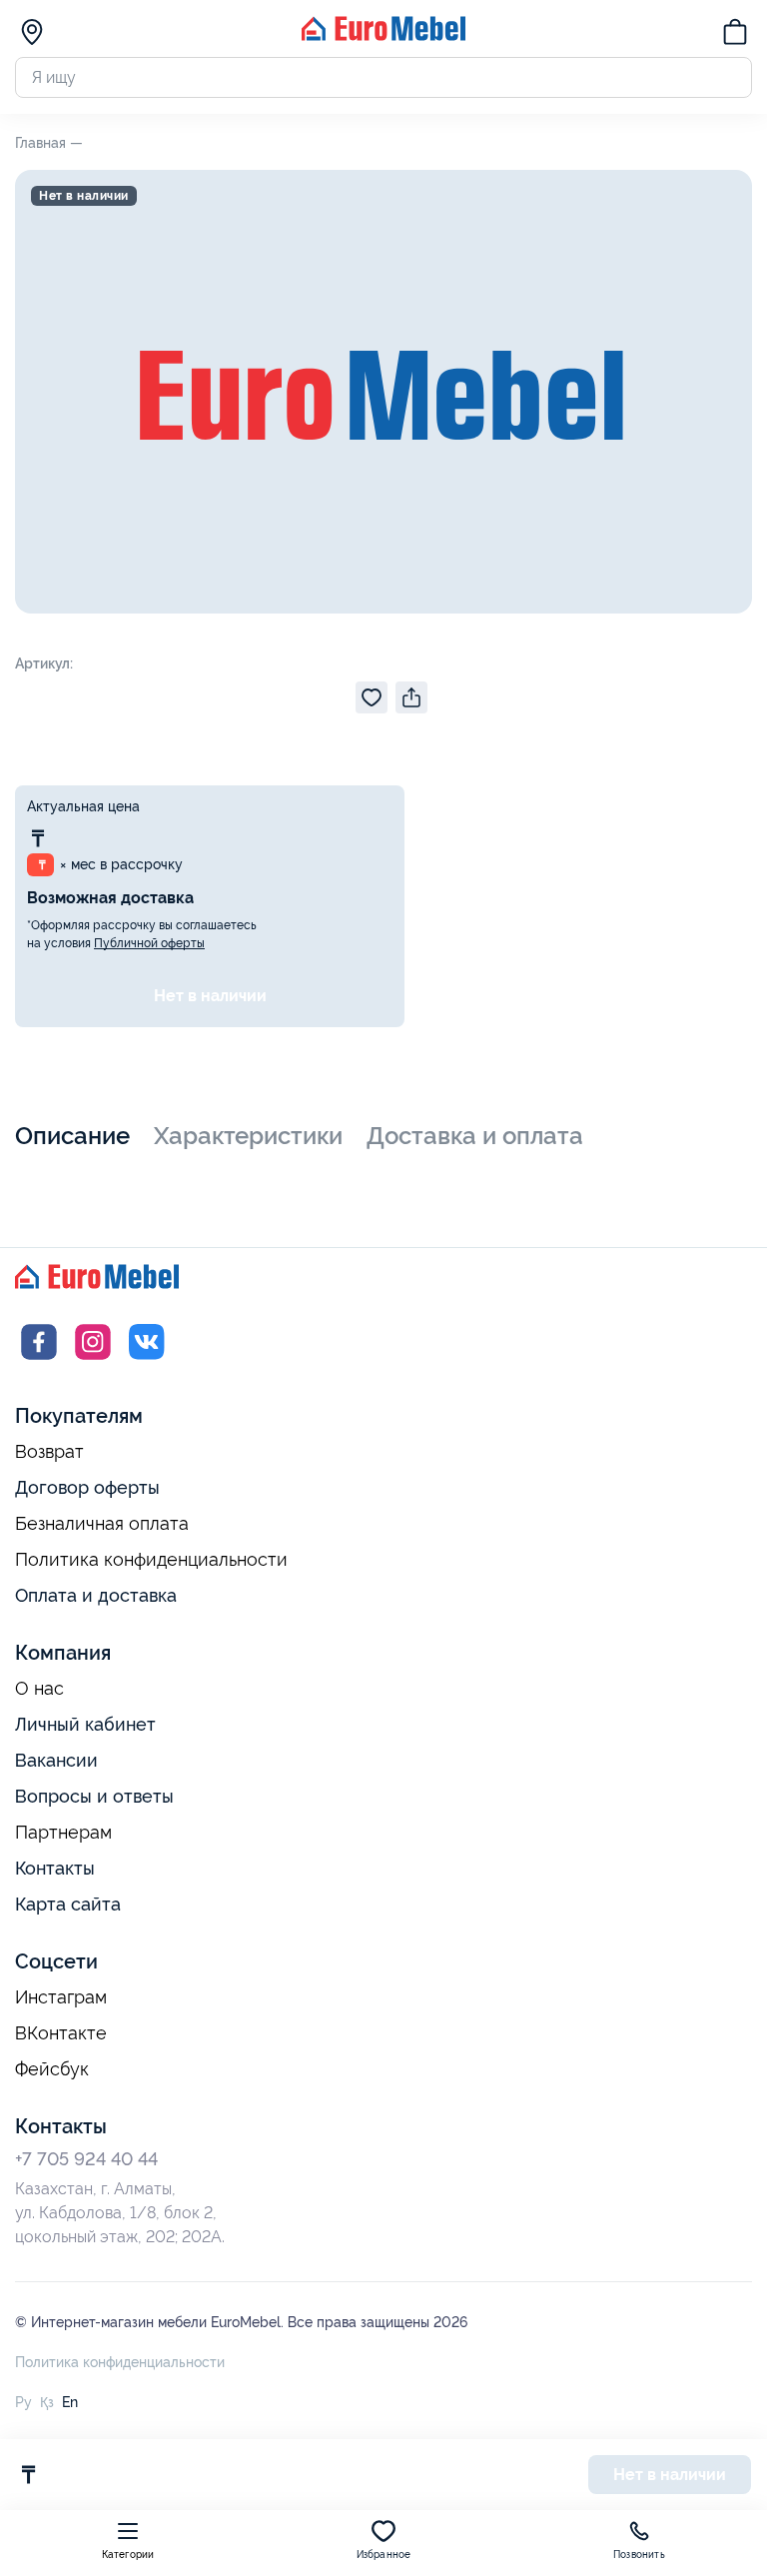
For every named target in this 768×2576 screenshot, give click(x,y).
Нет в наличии (210, 996)
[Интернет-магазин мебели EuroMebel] (384, 35)
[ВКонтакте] (147, 1360)
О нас (39, 1689)
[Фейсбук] (39, 1360)
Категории (128, 2555)
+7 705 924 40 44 (86, 2159)
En (70, 2402)
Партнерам (63, 1833)
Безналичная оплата (102, 1524)
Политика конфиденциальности (151, 1560)
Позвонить (639, 2555)
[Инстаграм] (93, 1360)
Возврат (49, 1452)
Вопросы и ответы (94, 1796)
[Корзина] (735, 35)
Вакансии (56, 1760)
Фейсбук (52, 2069)
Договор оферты (87, 1487)
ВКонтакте (61, 2033)
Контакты (55, 1868)
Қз (47, 2402)
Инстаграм (61, 1997)
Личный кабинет (85, 1724)
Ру (23, 2402)
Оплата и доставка (96, 1595)
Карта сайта (68, 1904)
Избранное (384, 2555)
